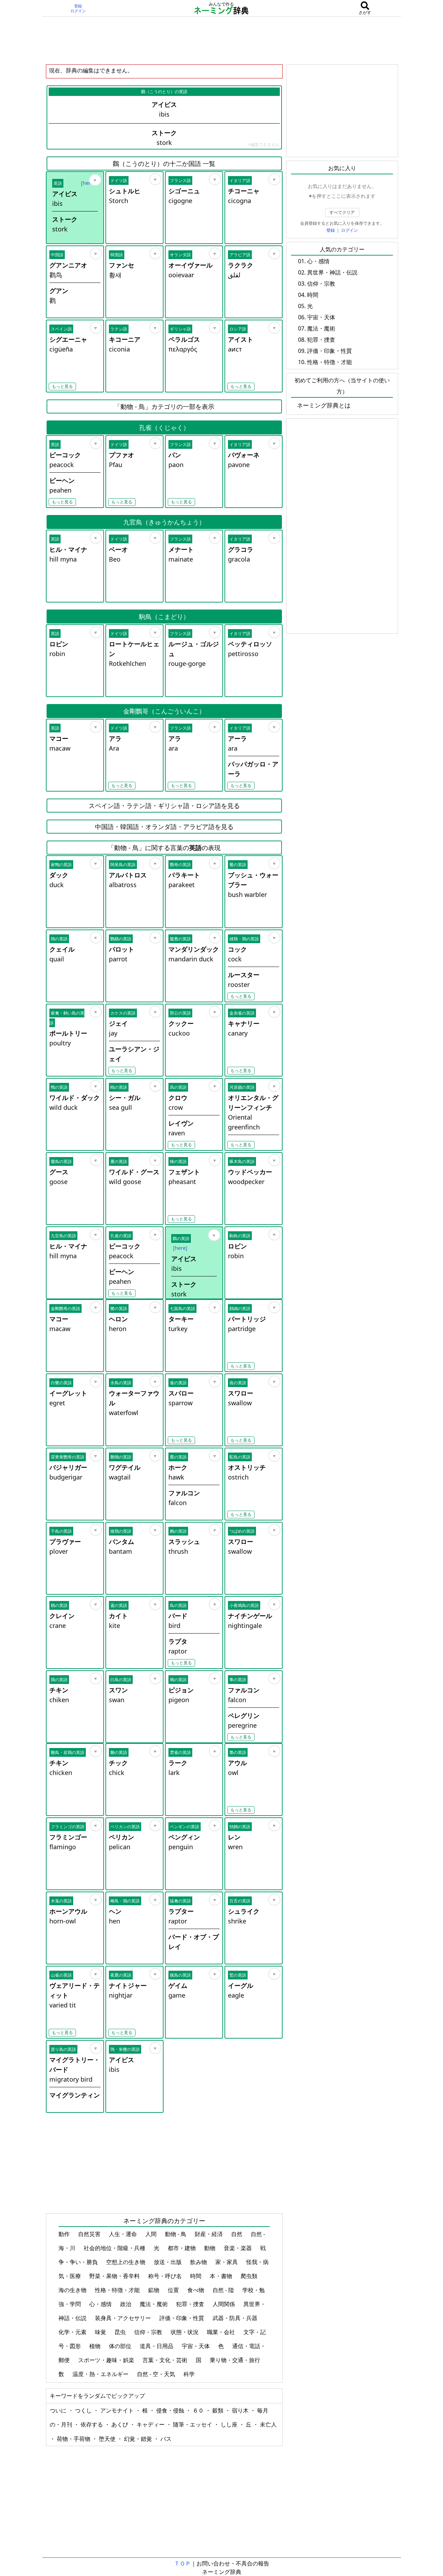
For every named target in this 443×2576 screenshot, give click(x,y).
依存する (92, 2424)
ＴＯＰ (182, 2563)
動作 (65, 2234)
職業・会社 (222, 2332)
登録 (78, 6)
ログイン (78, 11)
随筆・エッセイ (193, 2424)
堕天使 (108, 2439)
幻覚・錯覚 (139, 2439)
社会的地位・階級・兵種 (115, 2248)
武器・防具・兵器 (236, 2318)
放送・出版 (168, 2262)
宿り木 (241, 2410)
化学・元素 (73, 2332)
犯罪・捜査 (191, 2304)
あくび (120, 2424)
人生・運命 (124, 2234)
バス (166, 2439)
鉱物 (154, 2290)
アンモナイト (118, 2410)
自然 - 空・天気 (157, 2374)
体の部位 (121, 2346)
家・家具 (227, 2262)
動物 (210, 2248)
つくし (84, 2410)
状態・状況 (185, 2332)
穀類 (219, 2410)
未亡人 (268, 2424)
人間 (152, 2234)
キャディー (151, 2424)
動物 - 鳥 (176, 2234)
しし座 (230, 2424)
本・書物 (222, 2276)
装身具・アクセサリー (124, 2318)
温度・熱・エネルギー (101, 2374)
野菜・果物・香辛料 (115, 2276)
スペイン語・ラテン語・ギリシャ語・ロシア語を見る (164, 806)
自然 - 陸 (224, 2290)
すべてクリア (342, 212)
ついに (59, 2410)
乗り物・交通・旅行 (236, 2360)
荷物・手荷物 (74, 2439)
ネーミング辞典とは (324, 405)
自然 (237, 2234)
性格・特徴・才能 (118, 2290)
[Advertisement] (222, 40)
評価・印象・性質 (182, 2318)
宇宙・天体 (196, 2346)
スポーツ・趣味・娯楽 (107, 2360)
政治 (126, 2304)
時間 (196, 2276)
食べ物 (196, 2290)
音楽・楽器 (238, 2248)
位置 (174, 2290)
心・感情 (101, 2304)
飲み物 (199, 2262)
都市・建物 (182, 2248)
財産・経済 (209, 2234)
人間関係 (224, 2304)
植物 (96, 2346)
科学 (190, 2374)
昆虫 (121, 2332)
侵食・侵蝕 (171, 2410)
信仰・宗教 (149, 2332)
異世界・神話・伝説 (332, 272)
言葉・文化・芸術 (166, 2360)
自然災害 (90, 2234)
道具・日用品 (157, 2346)
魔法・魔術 (154, 2304)
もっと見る (62, 386)
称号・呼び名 (166, 2276)
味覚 (101, 2332)
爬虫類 (250, 2276)
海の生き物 (73, 2290)
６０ (199, 2410)
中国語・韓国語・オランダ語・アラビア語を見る (164, 827)
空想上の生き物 (126, 2262)
